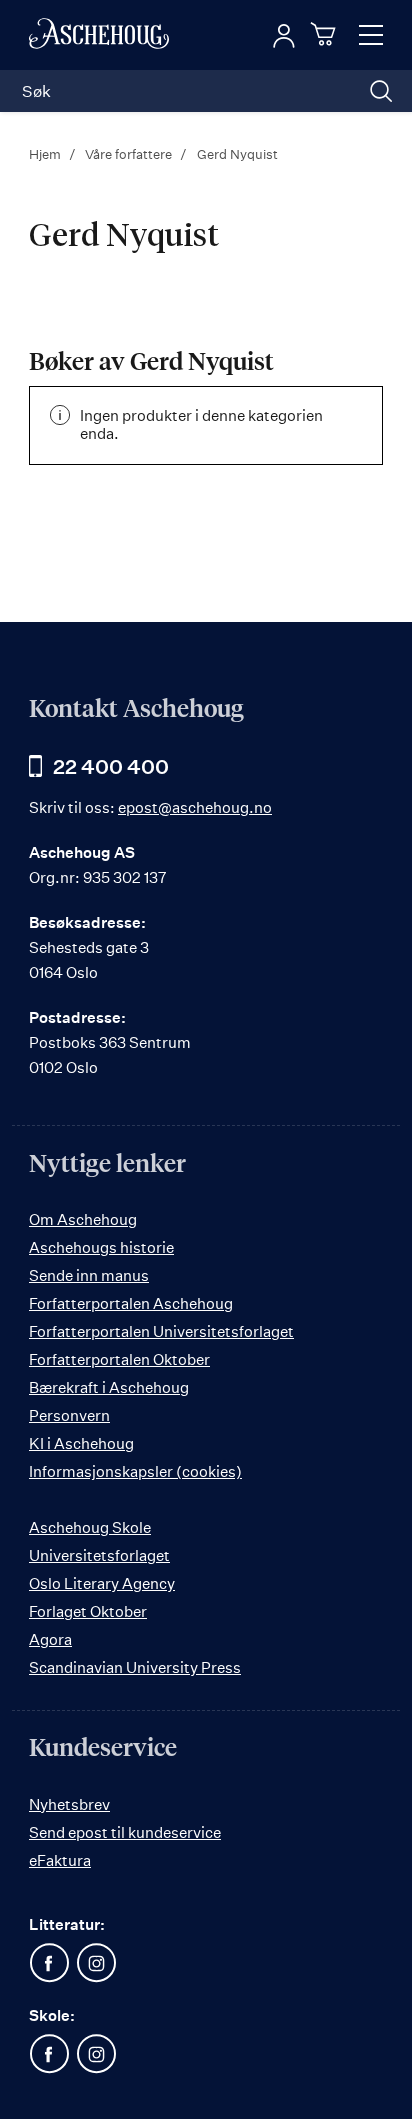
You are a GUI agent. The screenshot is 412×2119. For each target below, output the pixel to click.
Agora (50, 1639)
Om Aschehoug (83, 1219)
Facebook (49, 1963)
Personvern (69, 1415)
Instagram (96, 1963)
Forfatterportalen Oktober (119, 1359)
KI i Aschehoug (81, 1443)
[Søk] (381, 91)
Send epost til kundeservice (125, 1832)
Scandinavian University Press (135, 1667)
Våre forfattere (130, 154)
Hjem (46, 154)
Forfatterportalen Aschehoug (131, 1303)
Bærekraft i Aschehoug (109, 1387)
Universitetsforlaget (99, 1555)
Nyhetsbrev (69, 1804)
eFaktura (60, 1860)
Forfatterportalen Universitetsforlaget (161, 1331)
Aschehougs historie (101, 1247)
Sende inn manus (89, 1275)
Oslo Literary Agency (102, 1583)
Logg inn (284, 36)
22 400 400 (111, 766)
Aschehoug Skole (90, 1527)
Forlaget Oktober (88, 1611)
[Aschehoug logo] (99, 35)
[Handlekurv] (326, 34)
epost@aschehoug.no (195, 807)
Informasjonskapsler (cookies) (135, 1471)
